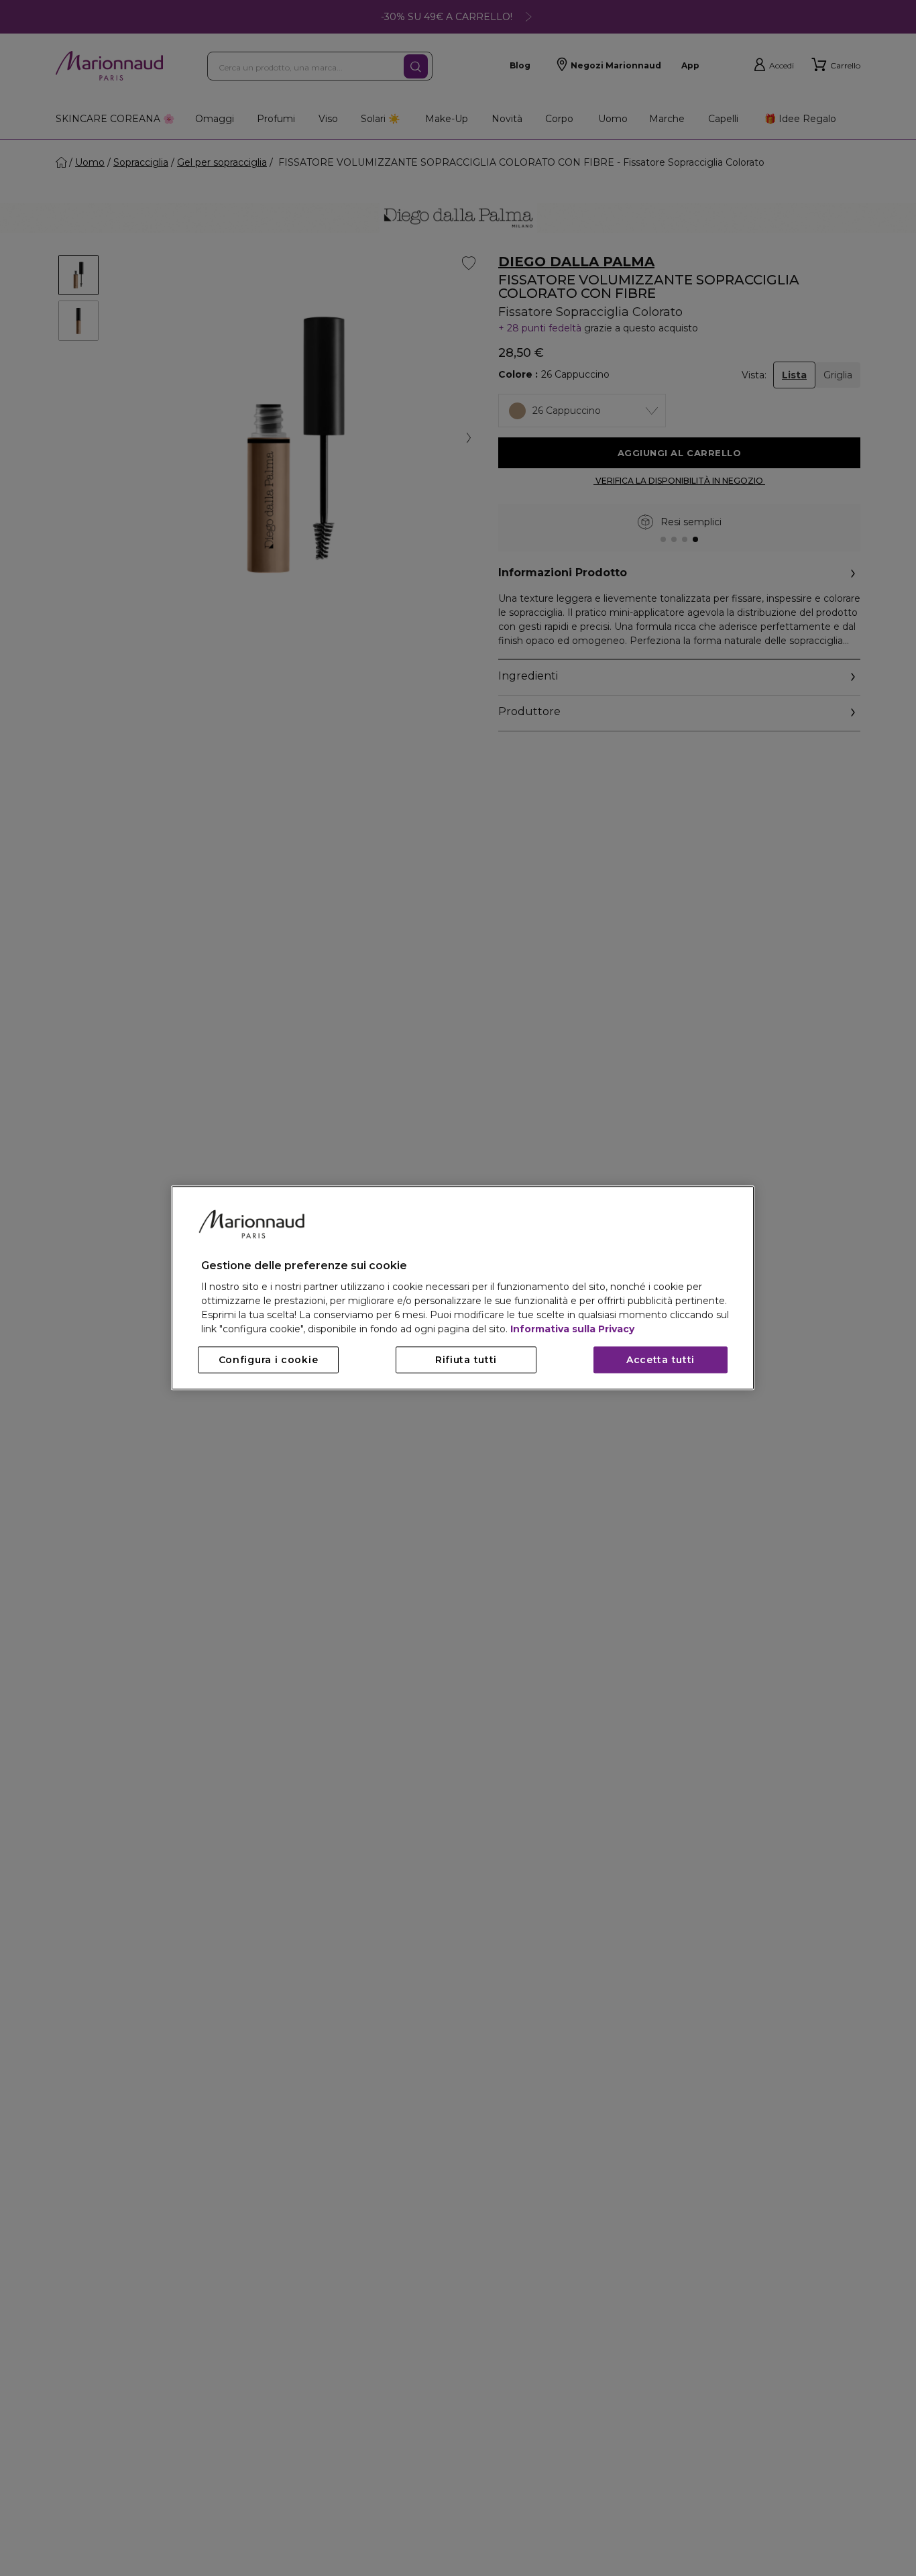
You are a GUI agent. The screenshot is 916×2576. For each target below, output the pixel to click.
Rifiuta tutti (466, 1360)
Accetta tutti (661, 1360)
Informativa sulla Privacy (572, 1330)
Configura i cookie (269, 1360)
